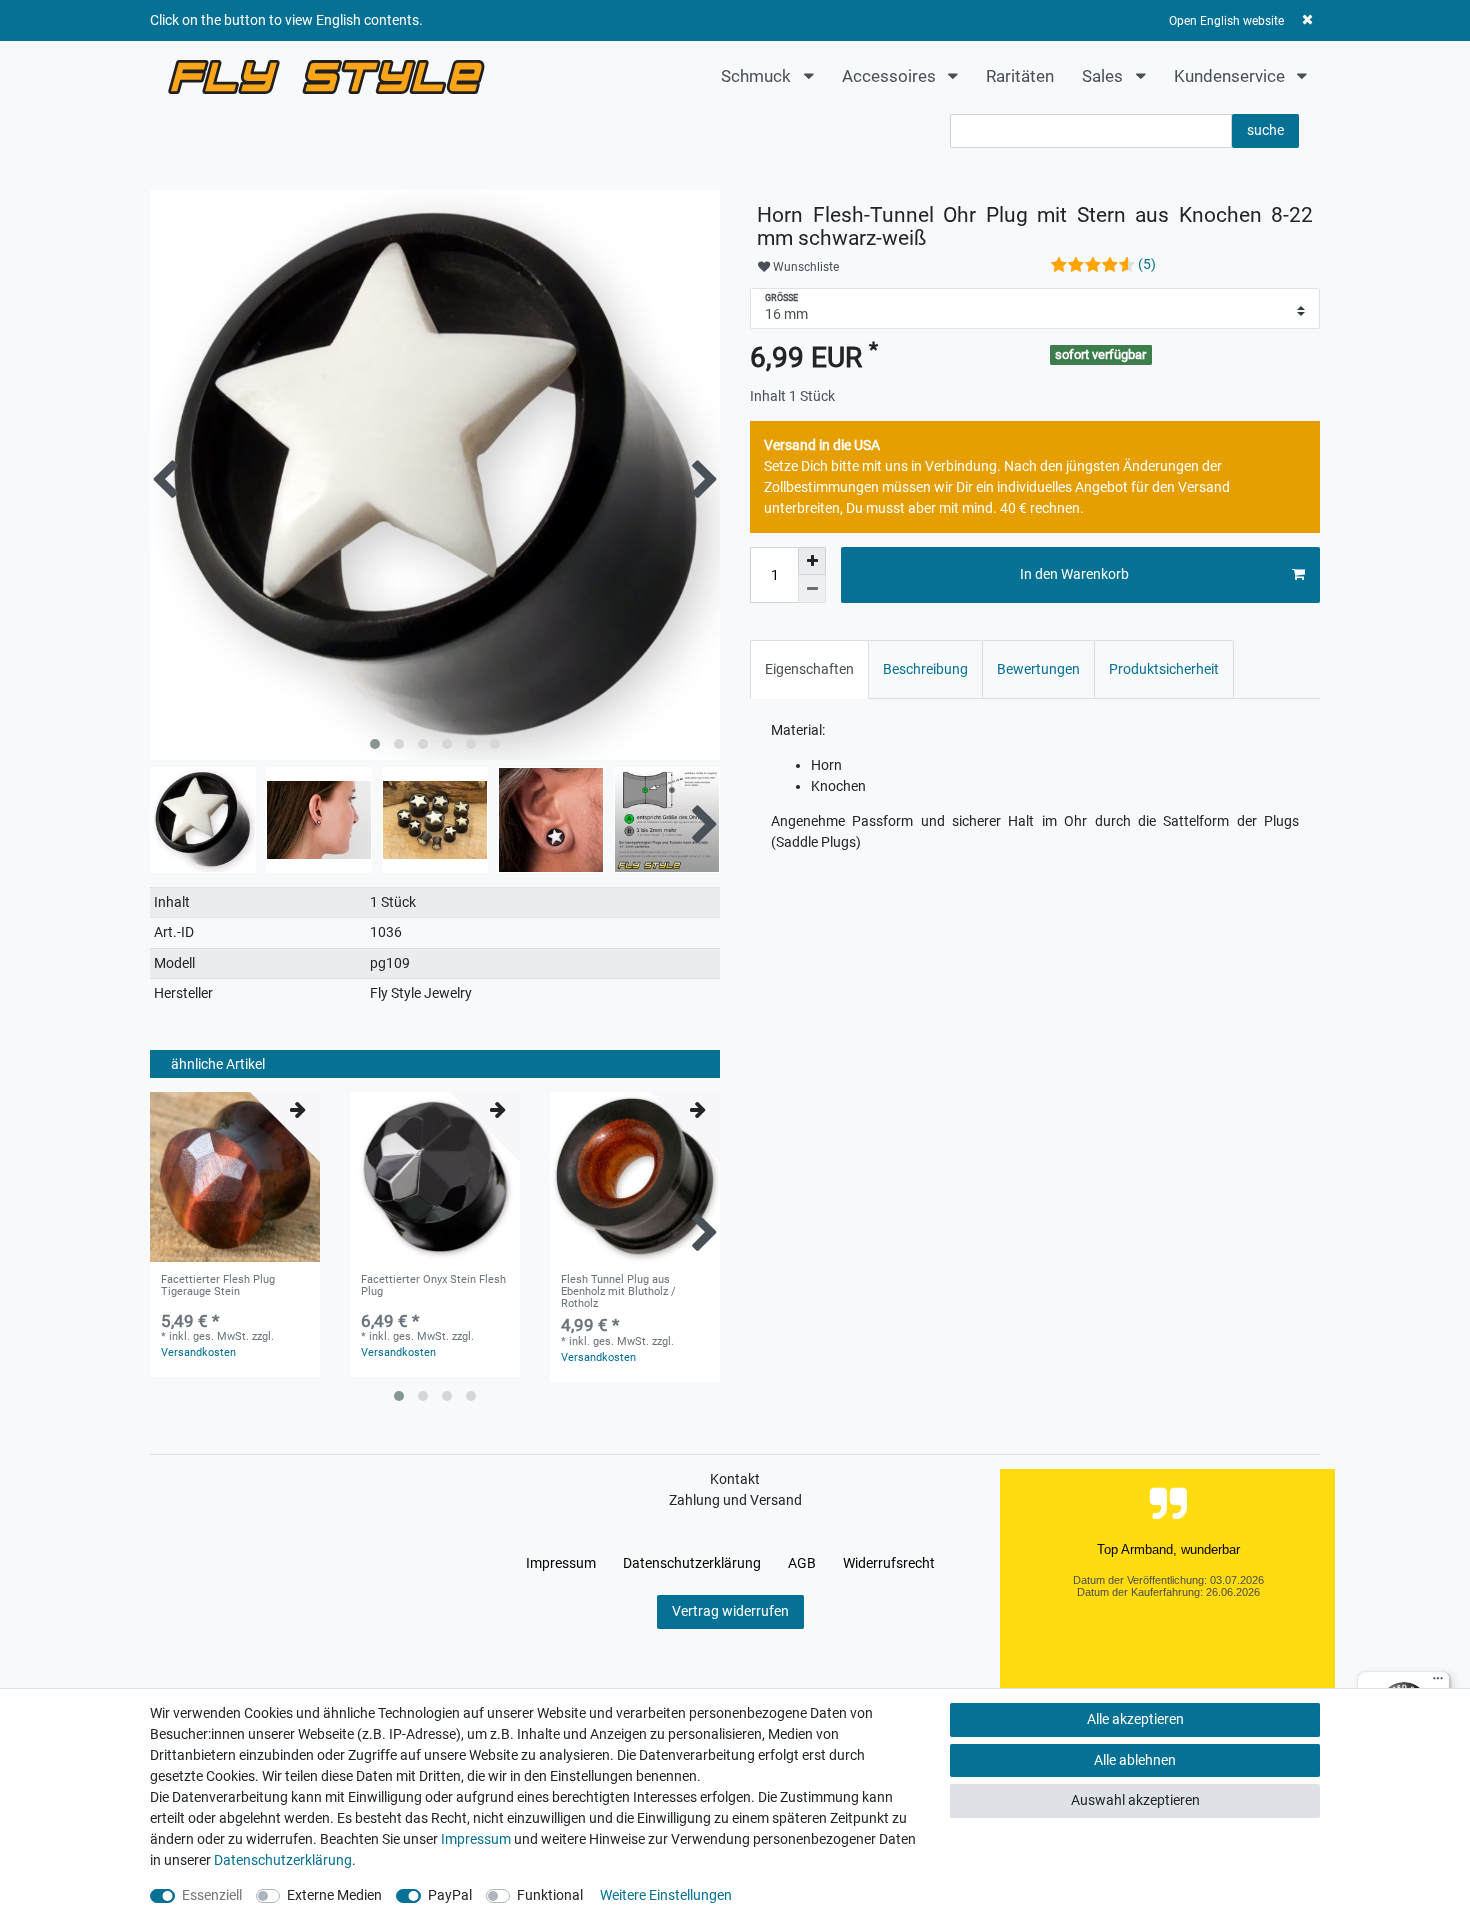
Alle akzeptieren (1135, 1719)
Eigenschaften (809, 669)
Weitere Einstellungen (666, 1895)
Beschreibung (925, 669)
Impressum (561, 1563)
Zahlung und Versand (735, 1500)
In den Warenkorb (1074, 574)
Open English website (1226, 21)
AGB (802, 1563)
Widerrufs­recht (889, 1563)
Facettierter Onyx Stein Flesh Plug (433, 1286)
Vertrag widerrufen (730, 1611)
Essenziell (212, 1895)
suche (1265, 130)
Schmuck (758, 76)
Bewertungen (1038, 669)
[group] (235, 1177)
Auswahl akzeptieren (1135, 1800)
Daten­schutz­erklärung (692, 1563)
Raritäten (1020, 76)
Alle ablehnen (1135, 1760)
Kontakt (735, 1479)
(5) (1147, 264)
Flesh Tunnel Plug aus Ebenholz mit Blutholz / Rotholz (618, 1292)
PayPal (450, 1895)
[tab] (809, 669)
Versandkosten (198, 1352)
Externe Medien (334, 1895)
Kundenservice (1231, 76)
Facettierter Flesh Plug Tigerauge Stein (218, 1286)
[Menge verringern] (812, 589)
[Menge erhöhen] (812, 561)
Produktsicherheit (1164, 669)
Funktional (550, 1895)
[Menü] (1438, 1683)
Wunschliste (804, 267)
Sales (1104, 76)
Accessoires (891, 76)
